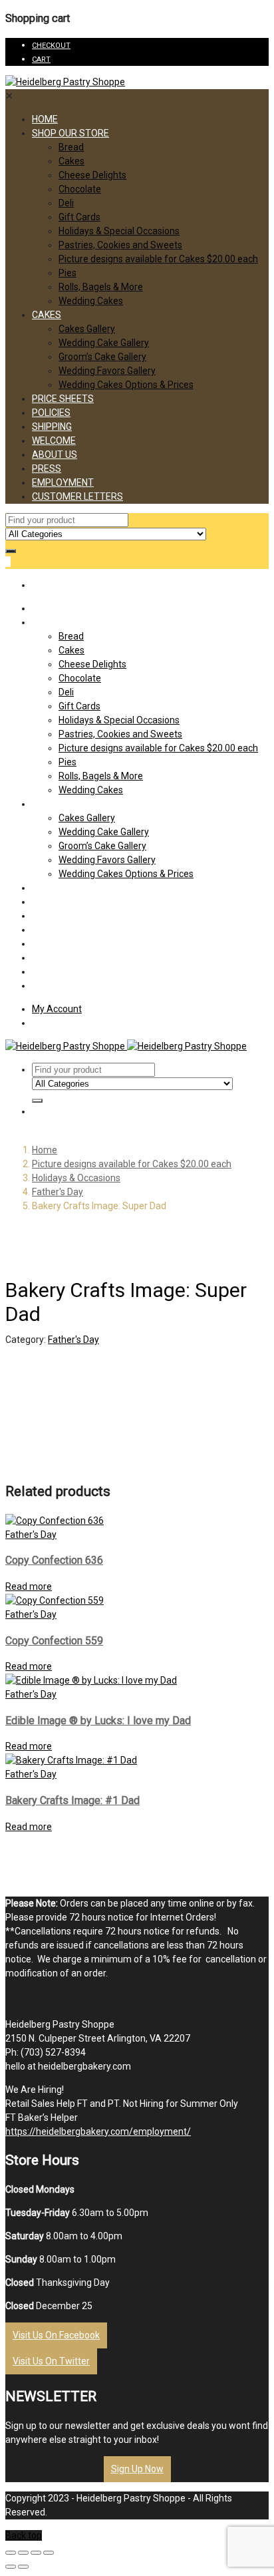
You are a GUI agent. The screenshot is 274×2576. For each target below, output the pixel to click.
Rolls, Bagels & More (101, 287)
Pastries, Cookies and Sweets (120, 245)
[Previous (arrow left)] (11, 2567)
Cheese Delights (92, 175)
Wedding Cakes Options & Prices (126, 385)
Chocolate (80, 189)
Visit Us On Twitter (51, 2361)
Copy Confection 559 (54, 1641)
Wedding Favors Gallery (107, 371)
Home (45, 119)
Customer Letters (77, 496)
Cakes (71, 161)
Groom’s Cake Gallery (102, 357)
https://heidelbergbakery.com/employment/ (98, 2131)
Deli (66, 203)
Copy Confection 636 (54, 1560)
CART (41, 60)
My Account (57, 1009)
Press (47, 468)
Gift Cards (79, 217)
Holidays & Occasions (76, 1178)
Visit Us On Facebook (56, 2335)
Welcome (54, 441)
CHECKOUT (51, 46)
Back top (24, 2535)
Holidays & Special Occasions (119, 231)
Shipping (52, 427)
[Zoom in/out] (49, 2553)
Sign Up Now (137, 2469)
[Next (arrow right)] (23, 2567)
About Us (55, 455)
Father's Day (58, 1192)
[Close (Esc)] (11, 2553)
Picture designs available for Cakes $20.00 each (158, 259)
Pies (68, 273)
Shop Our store (70, 133)
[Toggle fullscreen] (36, 2553)
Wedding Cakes (91, 301)
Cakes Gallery (87, 329)
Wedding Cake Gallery (104, 343)
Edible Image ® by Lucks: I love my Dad (98, 1721)
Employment (63, 482)
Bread (71, 147)
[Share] (23, 2553)
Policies (51, 413)
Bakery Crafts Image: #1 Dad (72, 1800)
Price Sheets (63, 399)
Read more (29, 1586)
